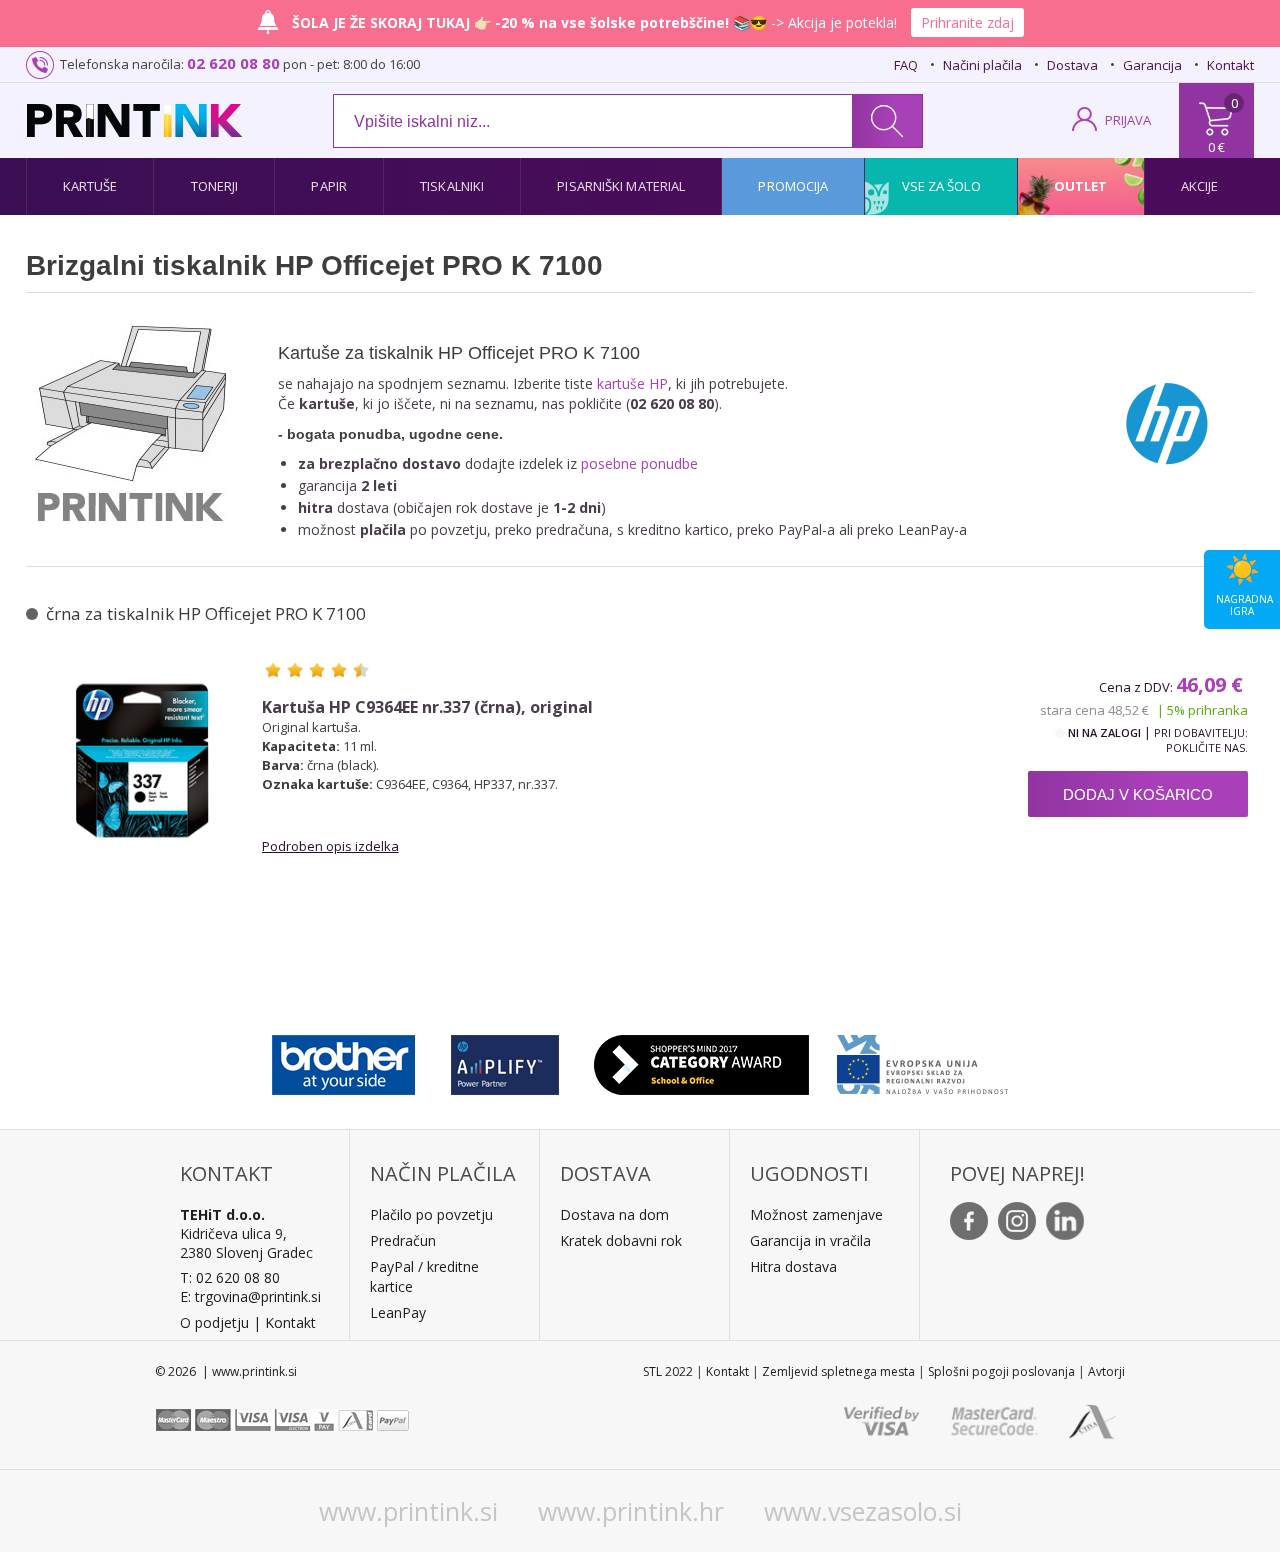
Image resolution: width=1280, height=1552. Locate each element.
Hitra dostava (793, 1266)
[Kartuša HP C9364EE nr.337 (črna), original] (142, 760)
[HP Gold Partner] (504, 1060)
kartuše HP (632, 383)
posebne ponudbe (639, 463)
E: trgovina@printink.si (250, 1296)
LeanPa (394, 1312)
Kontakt (1230, 65)
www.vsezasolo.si (863, 1511)
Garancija (1152, 65)
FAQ (906, 65)
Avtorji (1106, 1371)
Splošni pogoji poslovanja (1001, 1371)
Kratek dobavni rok (621, 1240)
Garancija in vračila (810, 1240)
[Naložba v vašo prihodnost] (922, 1060)
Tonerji (215, 186)
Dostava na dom (614, 1214)
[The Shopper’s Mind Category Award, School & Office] (701, 1060)
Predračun (403, 1240)
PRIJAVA (1128, 120)
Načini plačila (982, 65)
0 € (1216, 147)
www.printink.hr (631, 1511)
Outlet (1081, 186)
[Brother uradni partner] (343, 1060)
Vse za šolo (941, 186)
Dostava (1072, 65)
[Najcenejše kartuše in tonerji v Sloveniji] (134, 120)
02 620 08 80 (233, 63)
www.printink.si (408, 1511)
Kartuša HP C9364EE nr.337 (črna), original (427, 707)
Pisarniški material (621, 186)
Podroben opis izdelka (330, 846)
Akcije (1200, 186)
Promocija (793, 186)
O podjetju (214, 1322)
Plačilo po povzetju (431, 1214)
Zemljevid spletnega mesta (838, 1371)
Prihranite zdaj (967, 22)
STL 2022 (668, 1371)
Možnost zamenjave (816, 1214)
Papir (329, 186)
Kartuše (90, 186)
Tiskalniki (452, 186)
